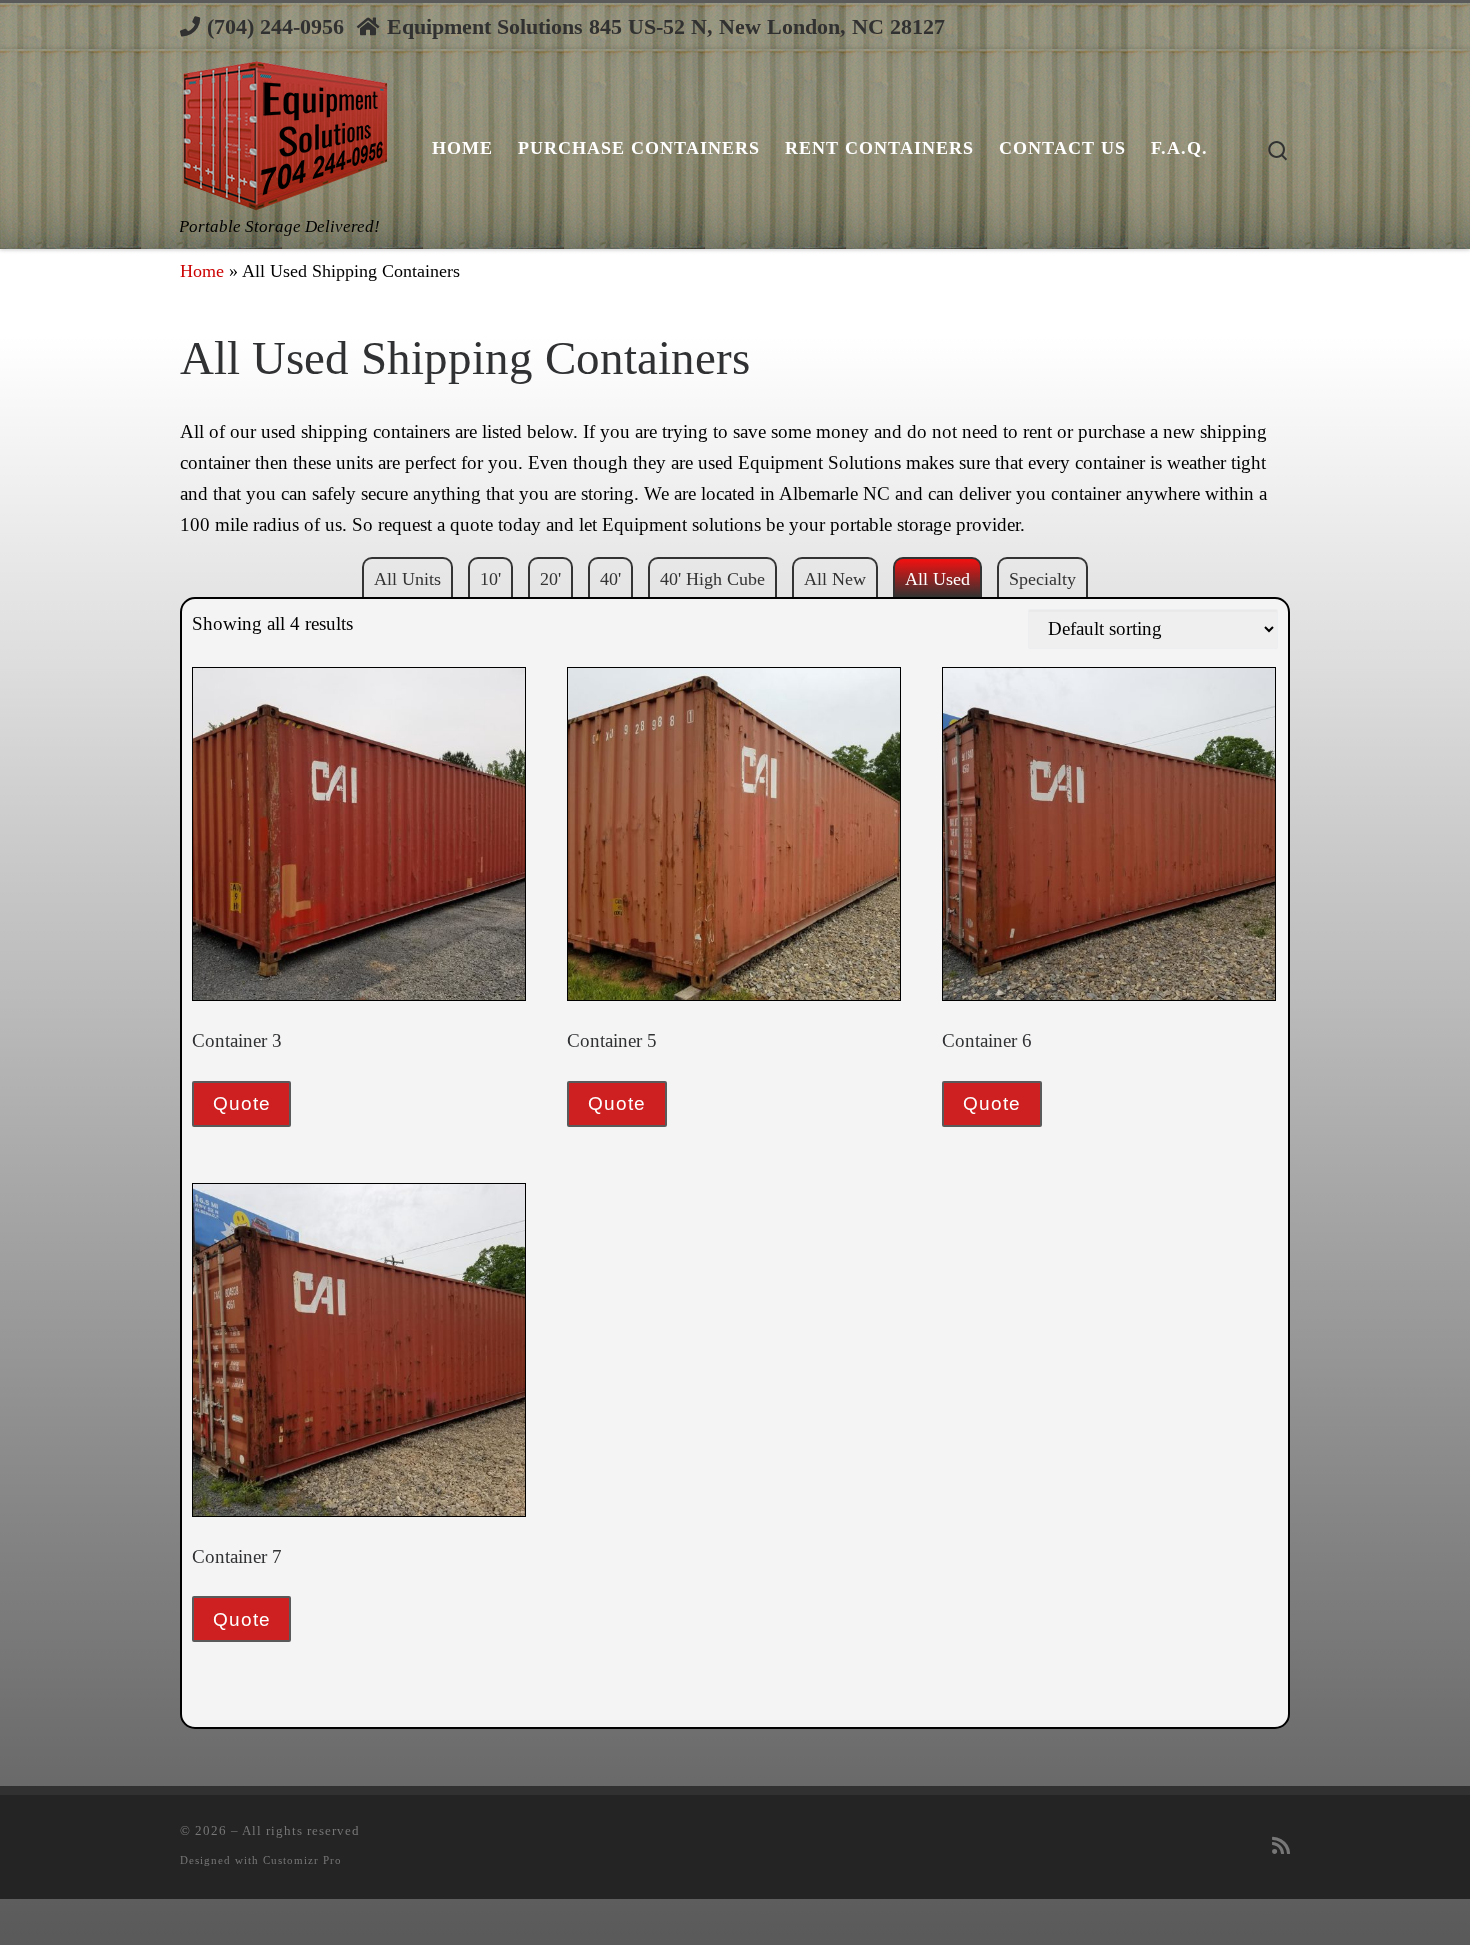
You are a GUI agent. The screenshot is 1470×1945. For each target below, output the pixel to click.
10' (490, 579)
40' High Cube (712, 579)
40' (610, 579)
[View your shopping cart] (1290, 26)
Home (202, 271)
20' (550, 579)
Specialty (1042, 579)
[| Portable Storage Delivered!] (284, 131)
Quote (242, 1103)
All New (835, 579)
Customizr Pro (302, 1860)
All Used (937, 579)
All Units (407, 579)
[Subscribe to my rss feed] (1281, 1847)
